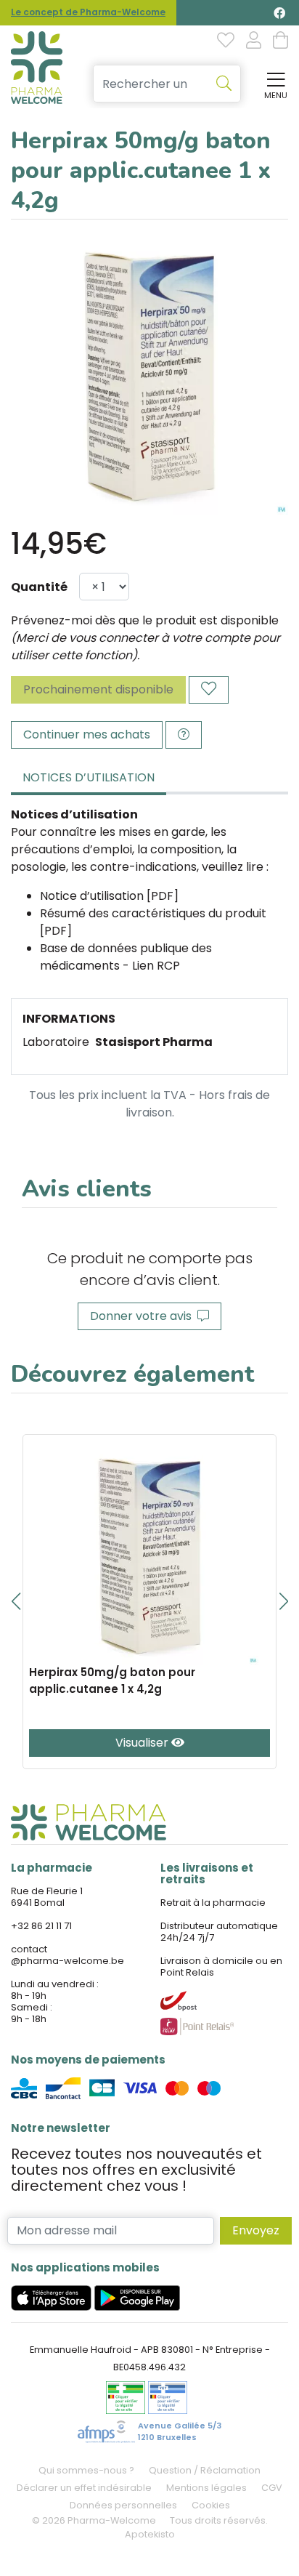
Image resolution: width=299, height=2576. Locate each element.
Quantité (39, 587)
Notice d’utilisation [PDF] (109, 896)
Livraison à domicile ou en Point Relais (221, 1967)
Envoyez (256, 2230)
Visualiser (143, 1743)
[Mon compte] (254, 41)
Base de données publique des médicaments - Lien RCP (126, 957)
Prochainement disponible (98, 689)
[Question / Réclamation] (184, 735)
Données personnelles (123, 2505)
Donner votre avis (144, 1316)
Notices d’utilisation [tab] (89, 777)
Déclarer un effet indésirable (84, 2488)
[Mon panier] (280, 41)
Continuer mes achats (87, 734)
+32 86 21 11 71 (41, 1926)
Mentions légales (206, 2488)
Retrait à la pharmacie (213, 1903)
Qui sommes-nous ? (86, 2470)
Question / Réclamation (205, 2470)
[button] (16, 1601)
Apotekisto (150, 2534)
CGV (272, 2488)
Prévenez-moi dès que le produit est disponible (145, 620)
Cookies (211, 2505)
